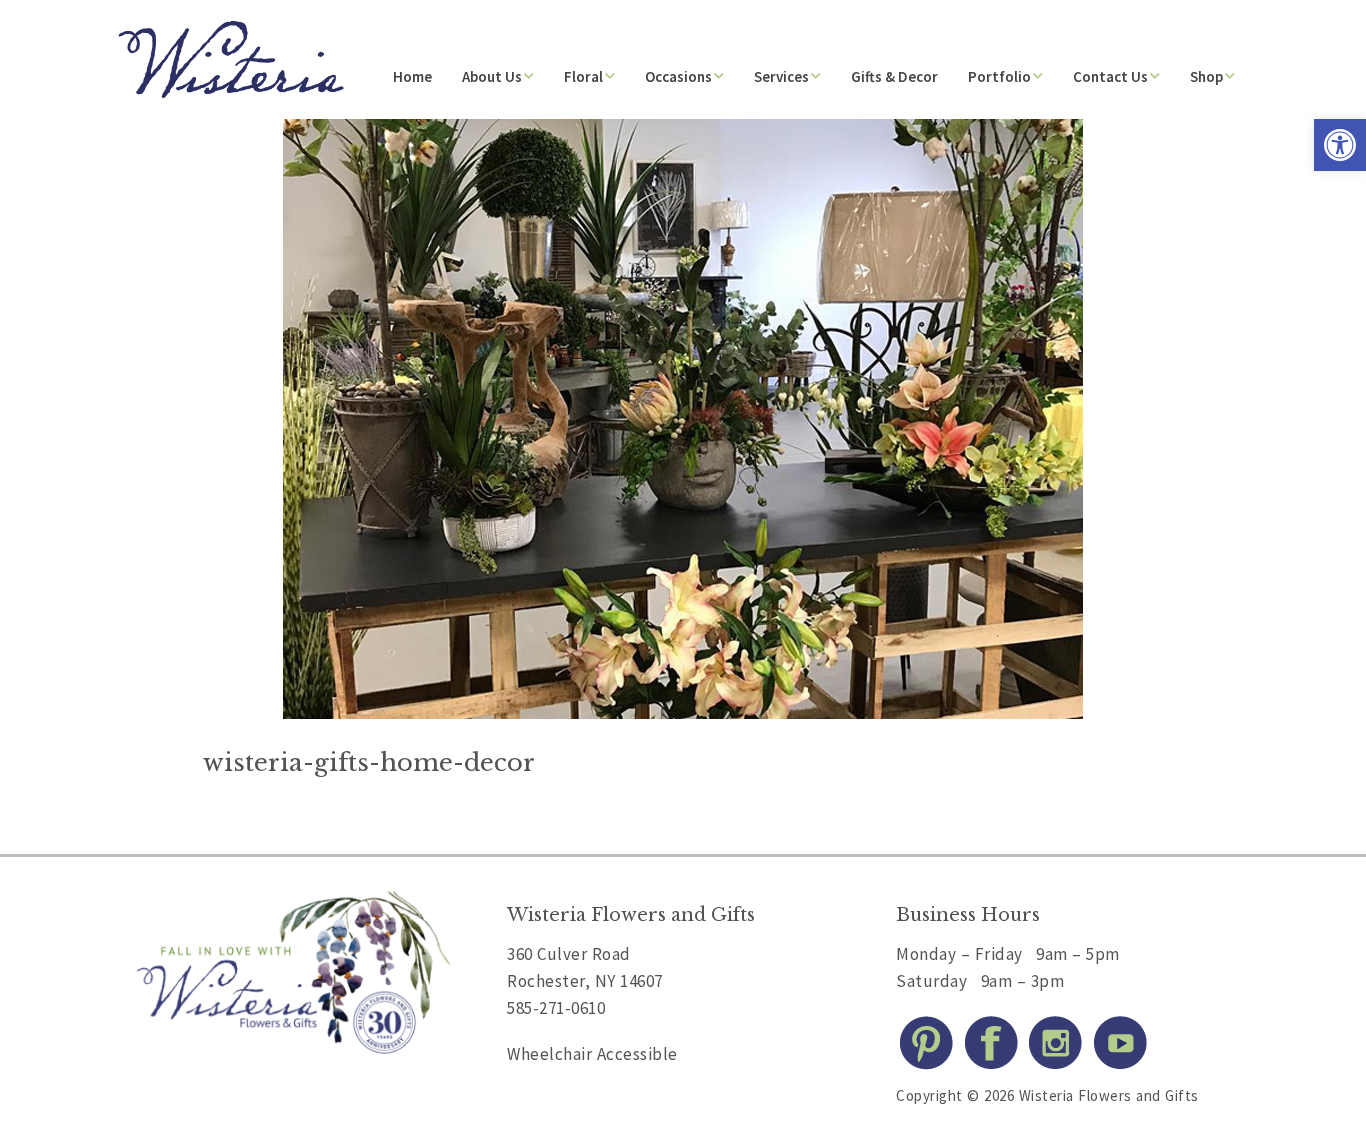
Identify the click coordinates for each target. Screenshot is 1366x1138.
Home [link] (412, 76)
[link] (1340, 145)
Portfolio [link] (999, 76)
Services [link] (781, 76)
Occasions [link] (678, 76)
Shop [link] (1206, 76)
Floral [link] (583, 76)
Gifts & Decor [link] (894, 76)
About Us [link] (492, 76)
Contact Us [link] (1110, 76)
